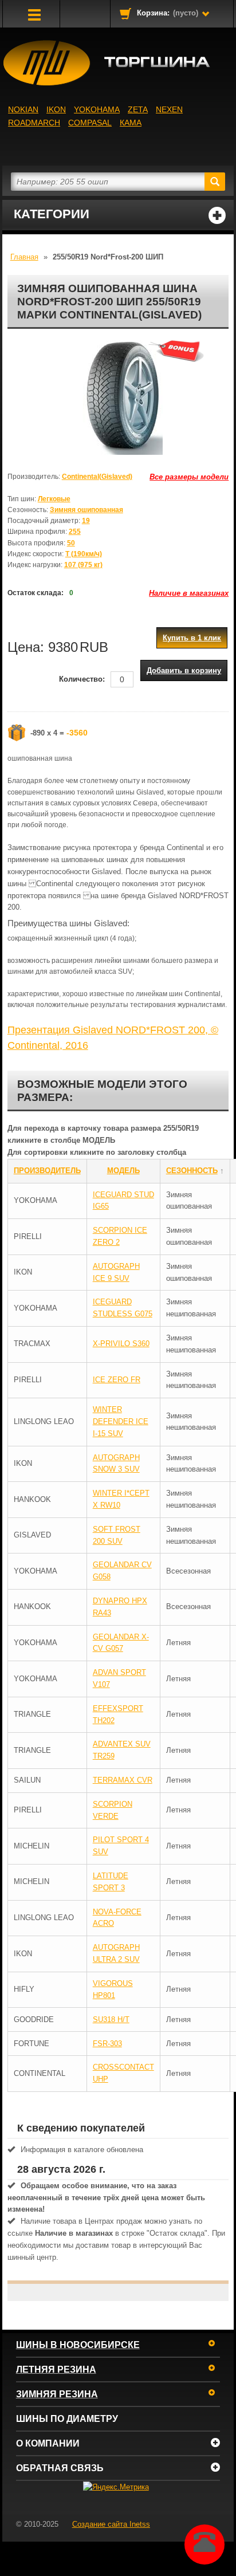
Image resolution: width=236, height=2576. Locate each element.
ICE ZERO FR (117, 1380)
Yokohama (97, 109)
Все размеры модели (189, 477)
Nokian (23, 109)
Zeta (138, 109)
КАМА (131, 123)
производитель (47, 1171)
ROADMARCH (34, 123)
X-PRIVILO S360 (121, 1344)
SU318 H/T (111, 2019)
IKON (56, 109)
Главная (24, 257)
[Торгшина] (118, 63)
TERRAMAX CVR (123, 1780)
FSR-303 (107, 2044)
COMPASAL (90, 123)
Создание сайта (111, 2524)
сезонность (192, 1171)
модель (123, 1171)
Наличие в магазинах (189, 593)
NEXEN (169, 109)
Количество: (82, 679)
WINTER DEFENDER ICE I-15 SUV (121, 1421)
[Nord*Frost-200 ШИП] (118, 398)
